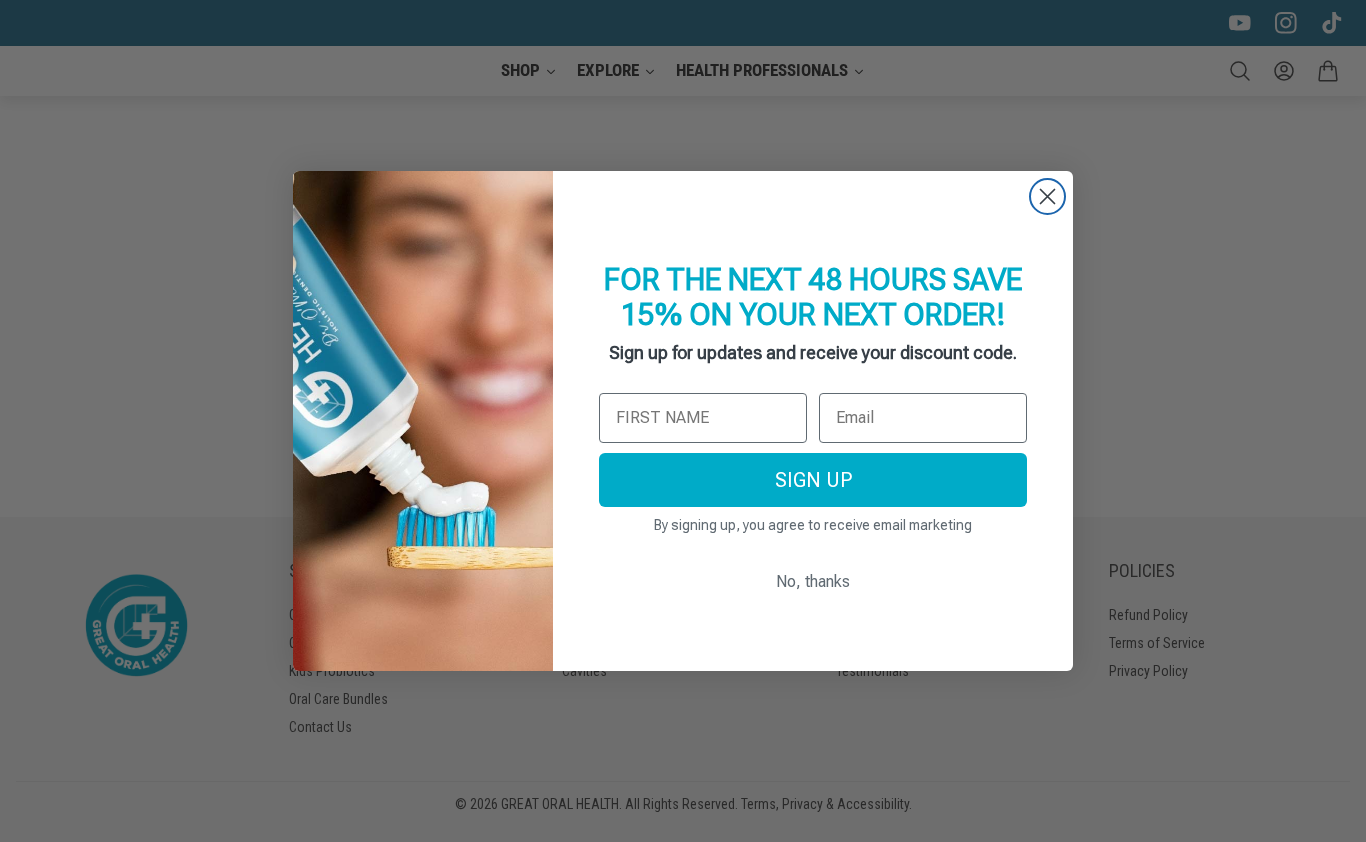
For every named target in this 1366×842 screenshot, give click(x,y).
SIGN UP (813, 480)
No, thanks (813, 581)
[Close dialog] (1047, 196)
